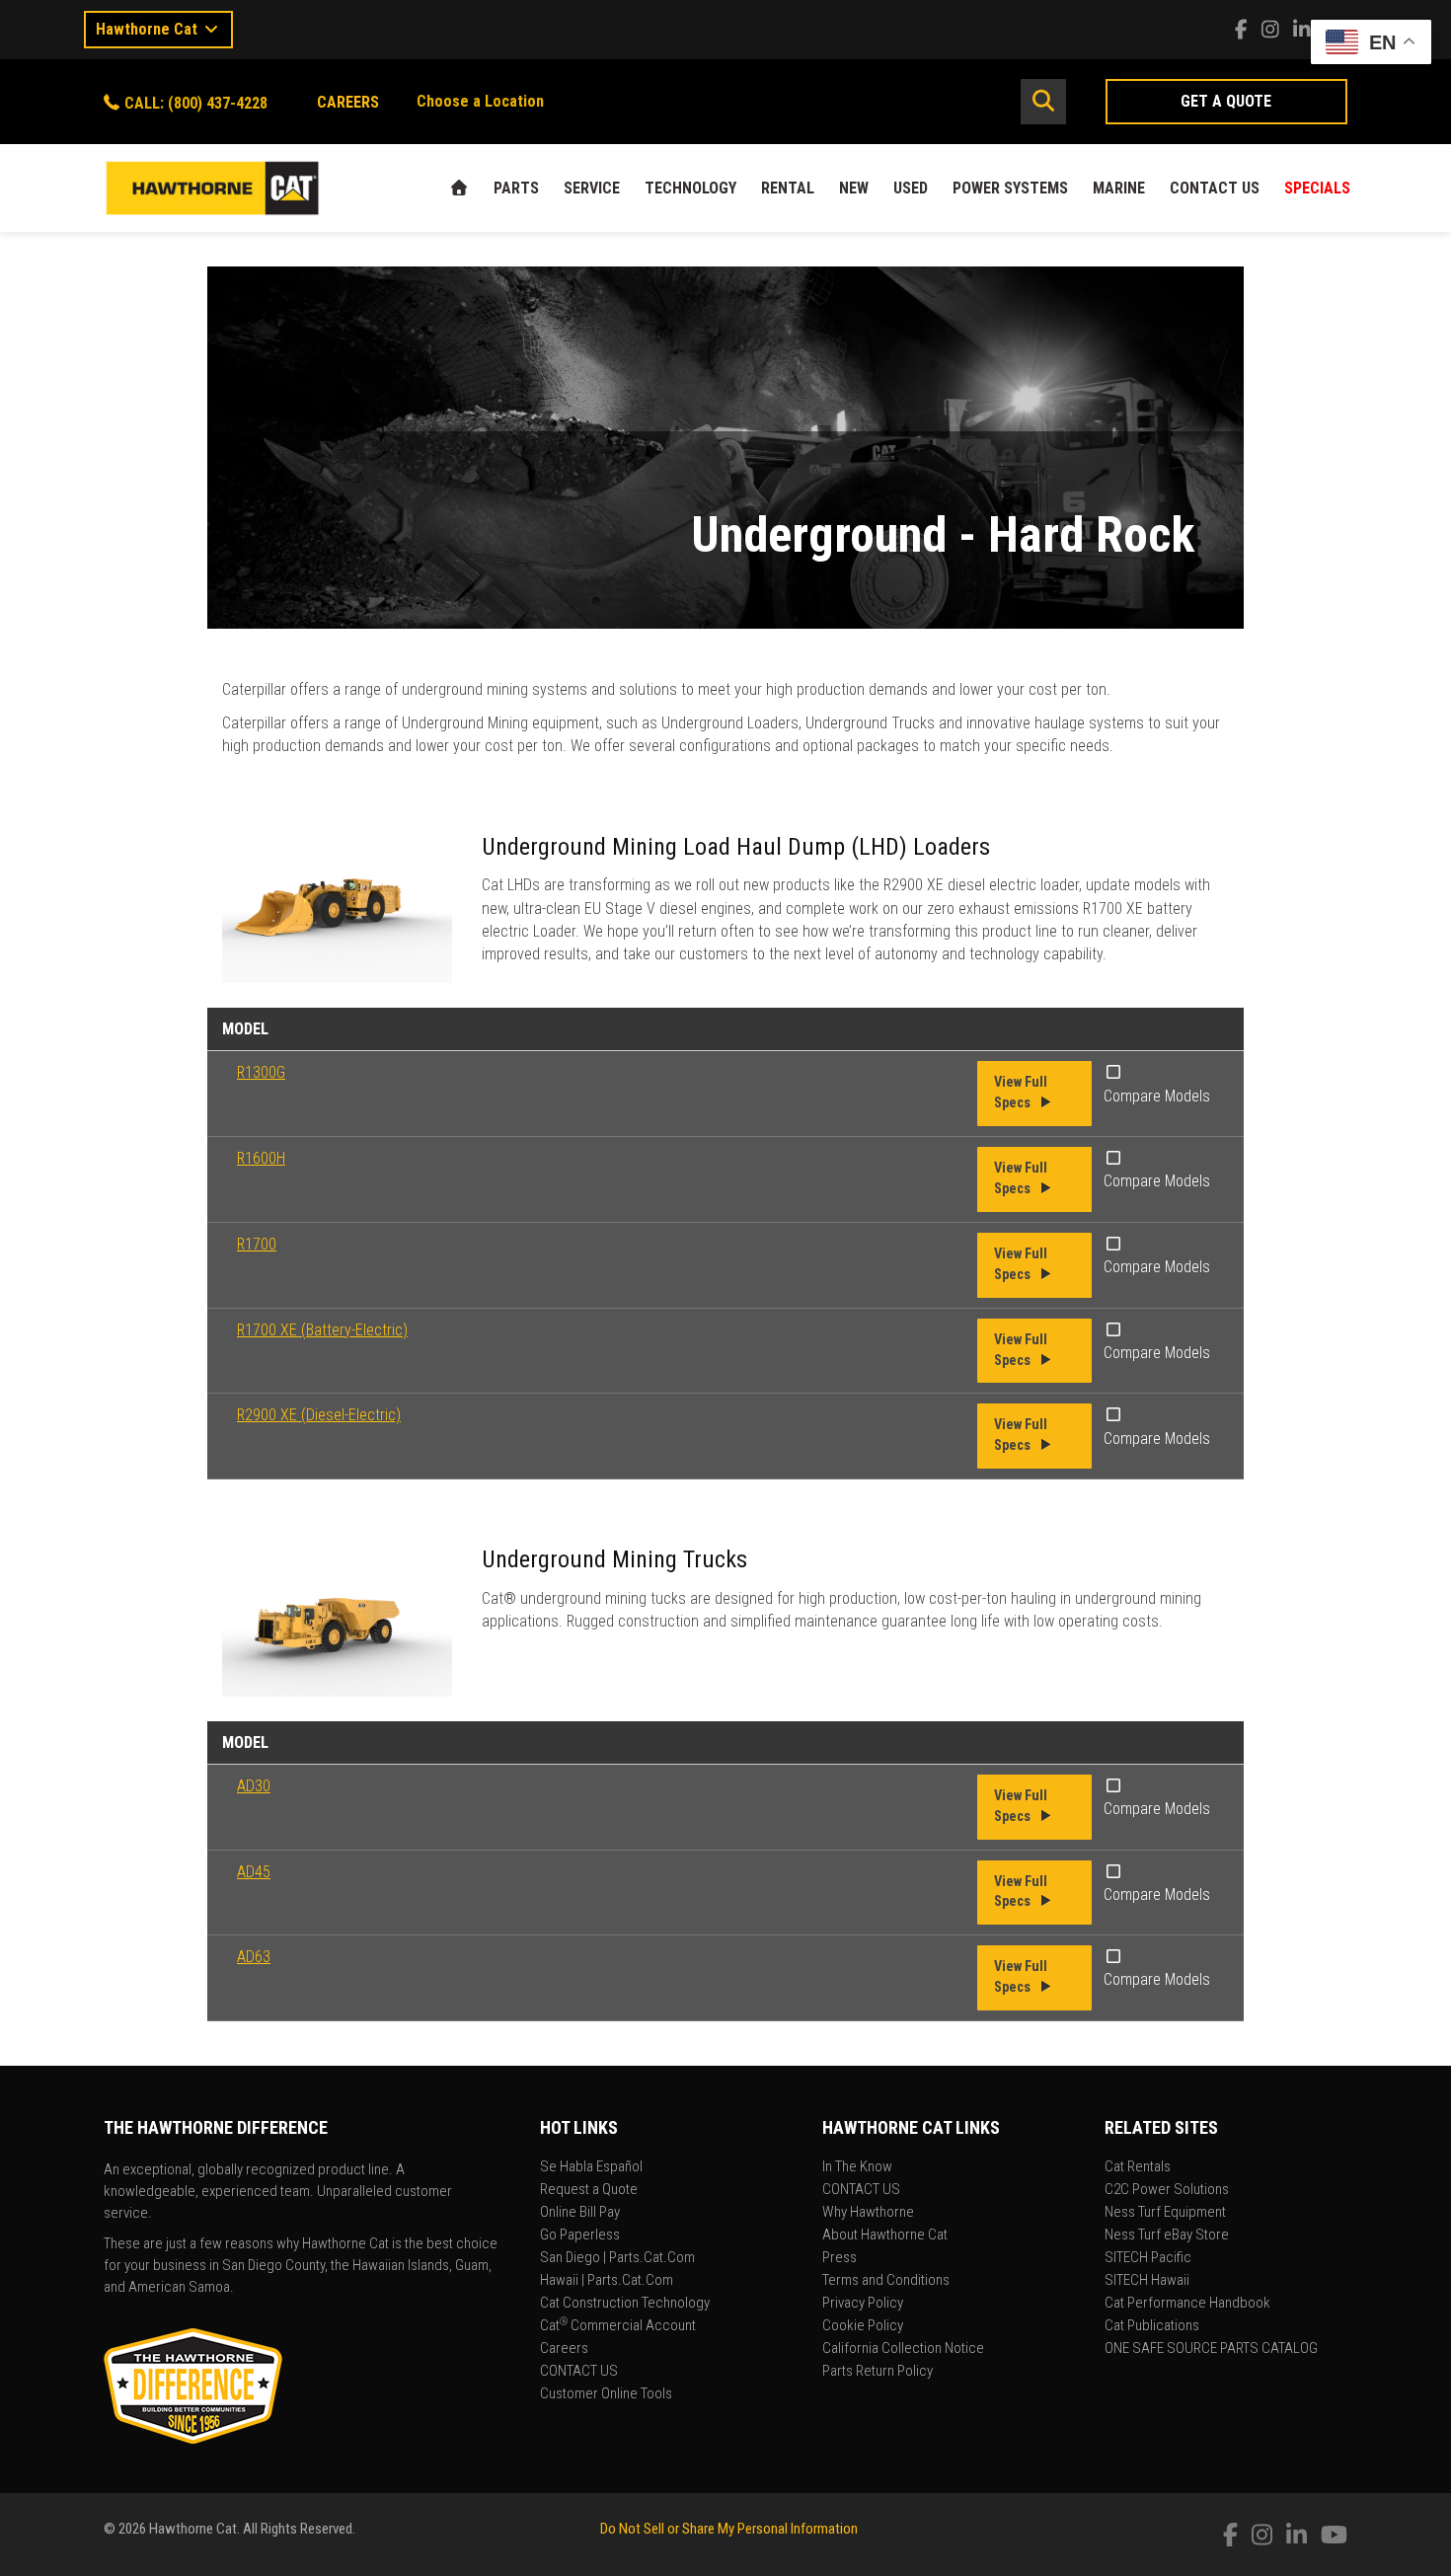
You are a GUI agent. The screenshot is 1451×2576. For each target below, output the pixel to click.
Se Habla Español (591, 2167)
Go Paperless (580, 2235)
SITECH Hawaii (1147, 2281)
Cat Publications (1152, 2326)
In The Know (857, 2167)
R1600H (261, 1158)
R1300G (261, 1072)
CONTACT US (1215, 188)
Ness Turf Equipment (1165, 2213)
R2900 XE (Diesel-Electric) (319, 1415)
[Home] (459, 188)
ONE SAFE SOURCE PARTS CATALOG (1211, 2349)
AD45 (254, 1872)
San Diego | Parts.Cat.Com (617, 2258)
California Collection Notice (903, 2349)
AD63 (254, 1957)
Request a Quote (589, 2190)
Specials (1317, 188)
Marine (1119, 188)
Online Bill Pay (580, 2213)
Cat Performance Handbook (1187, 2304)
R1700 (257, 1244)
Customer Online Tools (606, 2394)
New (854, 188)
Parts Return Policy (878, 2372)
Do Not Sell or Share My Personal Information (729, 2529)
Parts (516, 188)
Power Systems (1010, 188)
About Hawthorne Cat (885, 2235)
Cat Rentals (1138, 2167)
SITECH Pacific (1148, 2258)
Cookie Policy (863, 2326)
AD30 (254, 1786)
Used (911, 188)
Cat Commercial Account (618, 2326)
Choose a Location (480, 101)
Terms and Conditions (886, 2281)
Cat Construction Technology (625, 2304)
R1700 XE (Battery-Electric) (322, 1330)
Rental (788, 188)
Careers (564, 2349)
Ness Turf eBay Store (1167, 2235)
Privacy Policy (863, 2304)
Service (592, 188)
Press (840, 2258)
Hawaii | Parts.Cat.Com (607, 2281)
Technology (690, 188)
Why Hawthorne (868, 2213)
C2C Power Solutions (1167, 2190)
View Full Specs (1021, 1093)
